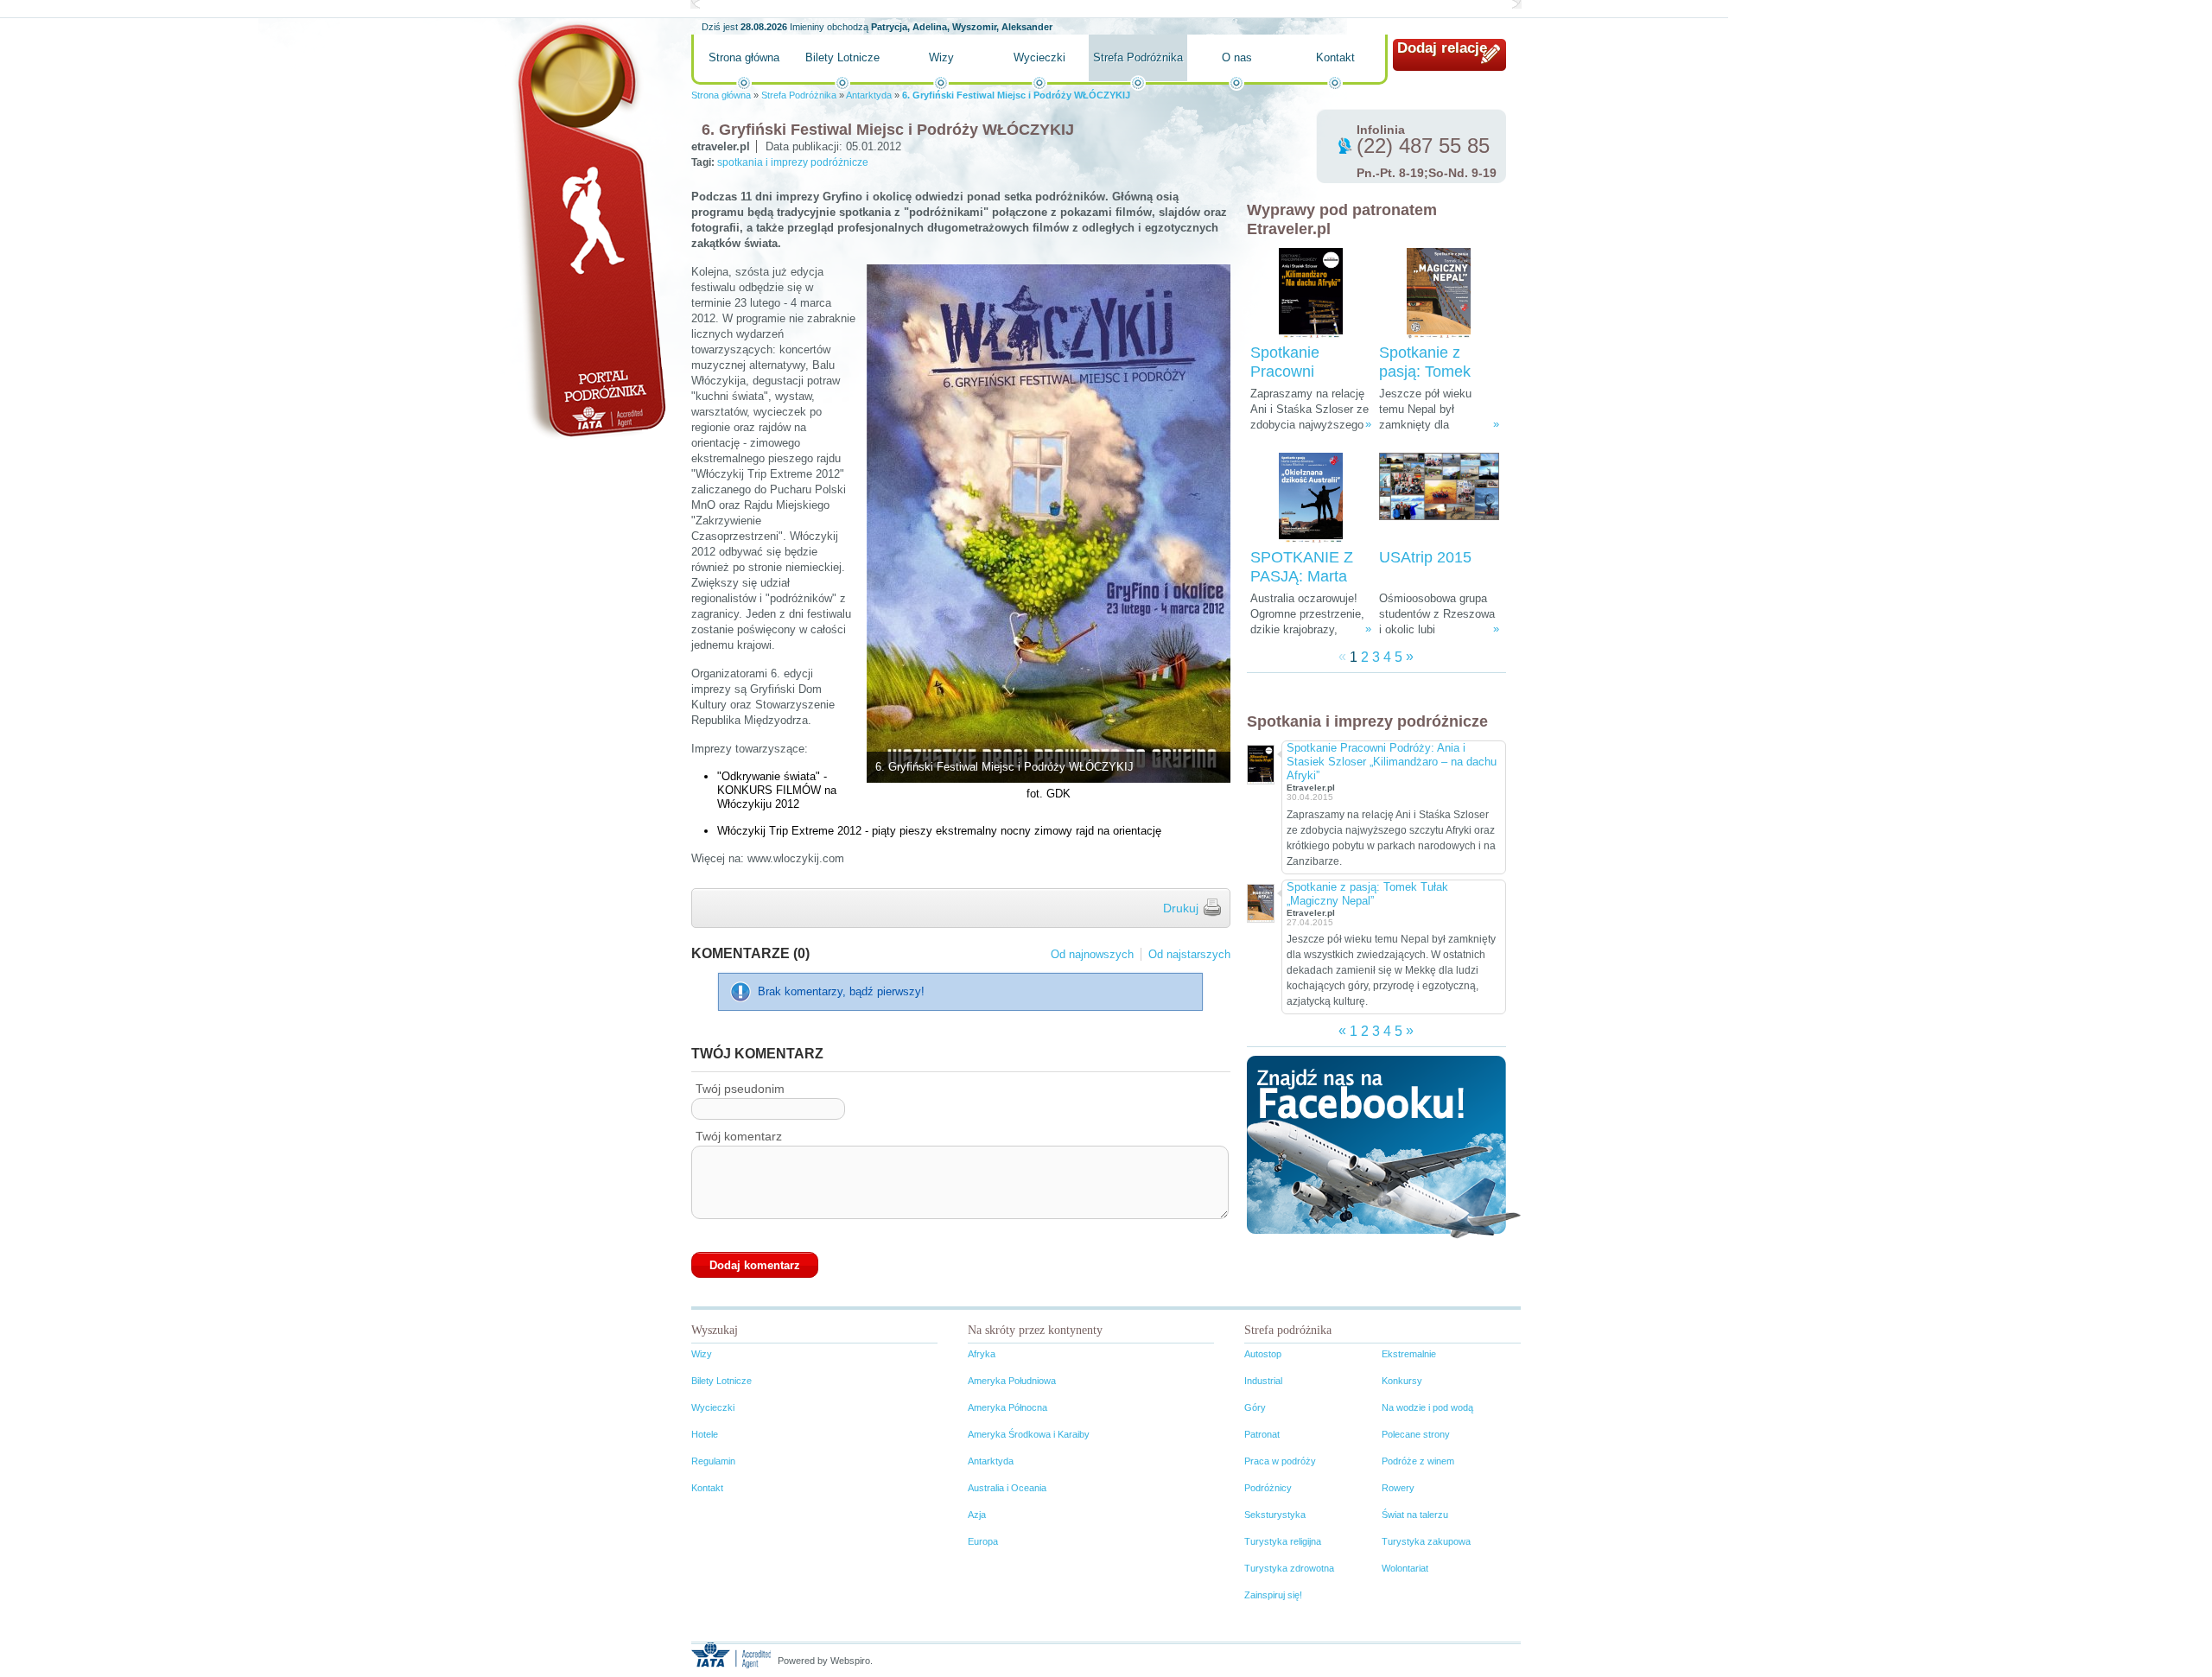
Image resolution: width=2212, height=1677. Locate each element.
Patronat (1262, 1434)
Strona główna (744, 57)
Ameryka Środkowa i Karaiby (1029, 1434)
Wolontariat (1405, 1568)
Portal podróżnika (588, 229)
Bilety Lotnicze (842, 57)
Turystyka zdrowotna (1289, 1568)
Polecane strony (1416, 1434)
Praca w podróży (1280, 1461)
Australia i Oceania (1007, 1488)
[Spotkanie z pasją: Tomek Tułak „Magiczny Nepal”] (1439, 293)
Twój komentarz (739, 1136)
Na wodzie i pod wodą (1427, 1407)
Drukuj (1181, 908)
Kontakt (1335, 57)
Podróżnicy (1268, 1488)
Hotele (705, 1434)
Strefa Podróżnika (1138, 57)
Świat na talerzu (1415, 1515)
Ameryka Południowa (1012, 1381)
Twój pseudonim (740, 1089)
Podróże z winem (1418, 1461)
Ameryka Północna (1007, 1407)
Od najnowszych (1092, 954)
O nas (1237, 57)
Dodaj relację (1442, 48)
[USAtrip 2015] (1439, 498)
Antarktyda (869, 95)
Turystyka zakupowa (1426, 1541)
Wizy (941, 57)
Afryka (982, 1354)
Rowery (1398, 1488)
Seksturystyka (1275, 1515)
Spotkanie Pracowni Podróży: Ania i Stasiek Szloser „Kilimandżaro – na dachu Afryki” (1392, 762)
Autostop (1263, 1354)
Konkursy (1402, 1381)
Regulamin (713, 1461)
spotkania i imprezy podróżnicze (793, 162)
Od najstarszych (1189, 954)
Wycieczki (1039, 57)
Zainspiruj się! (1273, 1595)
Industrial (1263, 1381)
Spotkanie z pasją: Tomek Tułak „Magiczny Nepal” (1367, 894)
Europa (983, 1541)
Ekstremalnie (1409, 1354)
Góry (1255, 1407)
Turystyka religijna (1283, 1541)
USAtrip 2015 (1425, 557)
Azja (977, 1515)
